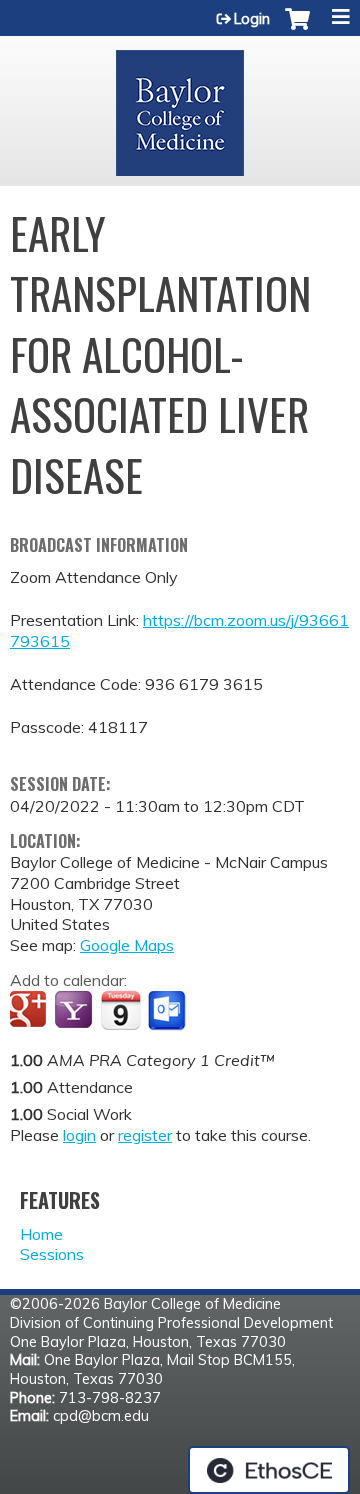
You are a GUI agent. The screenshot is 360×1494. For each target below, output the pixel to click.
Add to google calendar (30, 1011)
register (145, 1135)
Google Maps (127, 945)
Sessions (52, 1254)
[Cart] (297, 29)
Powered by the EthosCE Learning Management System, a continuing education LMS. (269, 1470)
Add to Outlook (168, 1011)
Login (252, 19)
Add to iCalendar (120, 1010)
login (79, 1135)
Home (41, 1234)
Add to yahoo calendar (75, 1011)
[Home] (180, 106)
